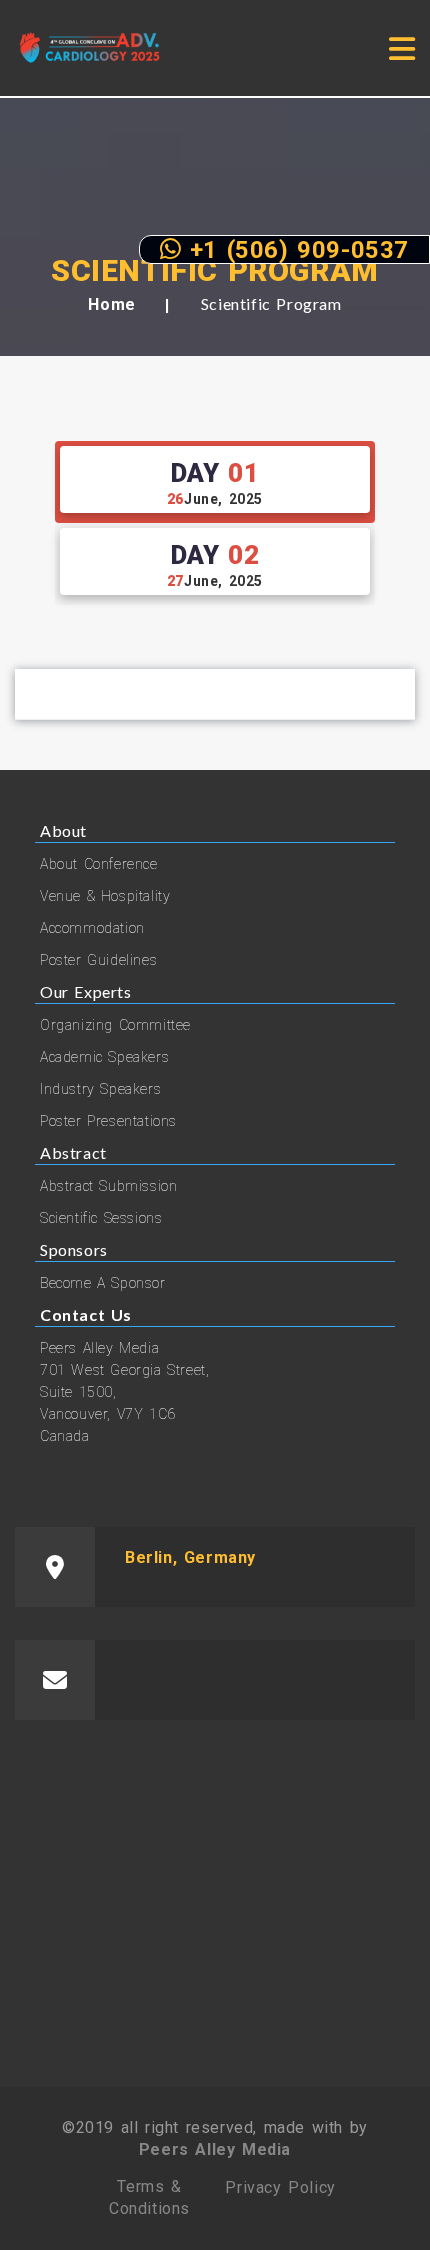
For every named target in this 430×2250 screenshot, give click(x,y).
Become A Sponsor (103, 1283)
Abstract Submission (108, 1186)
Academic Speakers (104, 1057)
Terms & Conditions (149, 2197)
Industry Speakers (100, 1089)
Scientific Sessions (101, 1218)
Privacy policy (280, 2187)
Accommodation (92, 928)
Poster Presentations (108, 1121)
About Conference (99, 864)
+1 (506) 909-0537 (295, 249)
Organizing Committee (115, 1025)
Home (111, 304)
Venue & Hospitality (105, 896)
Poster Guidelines (98, 960)
